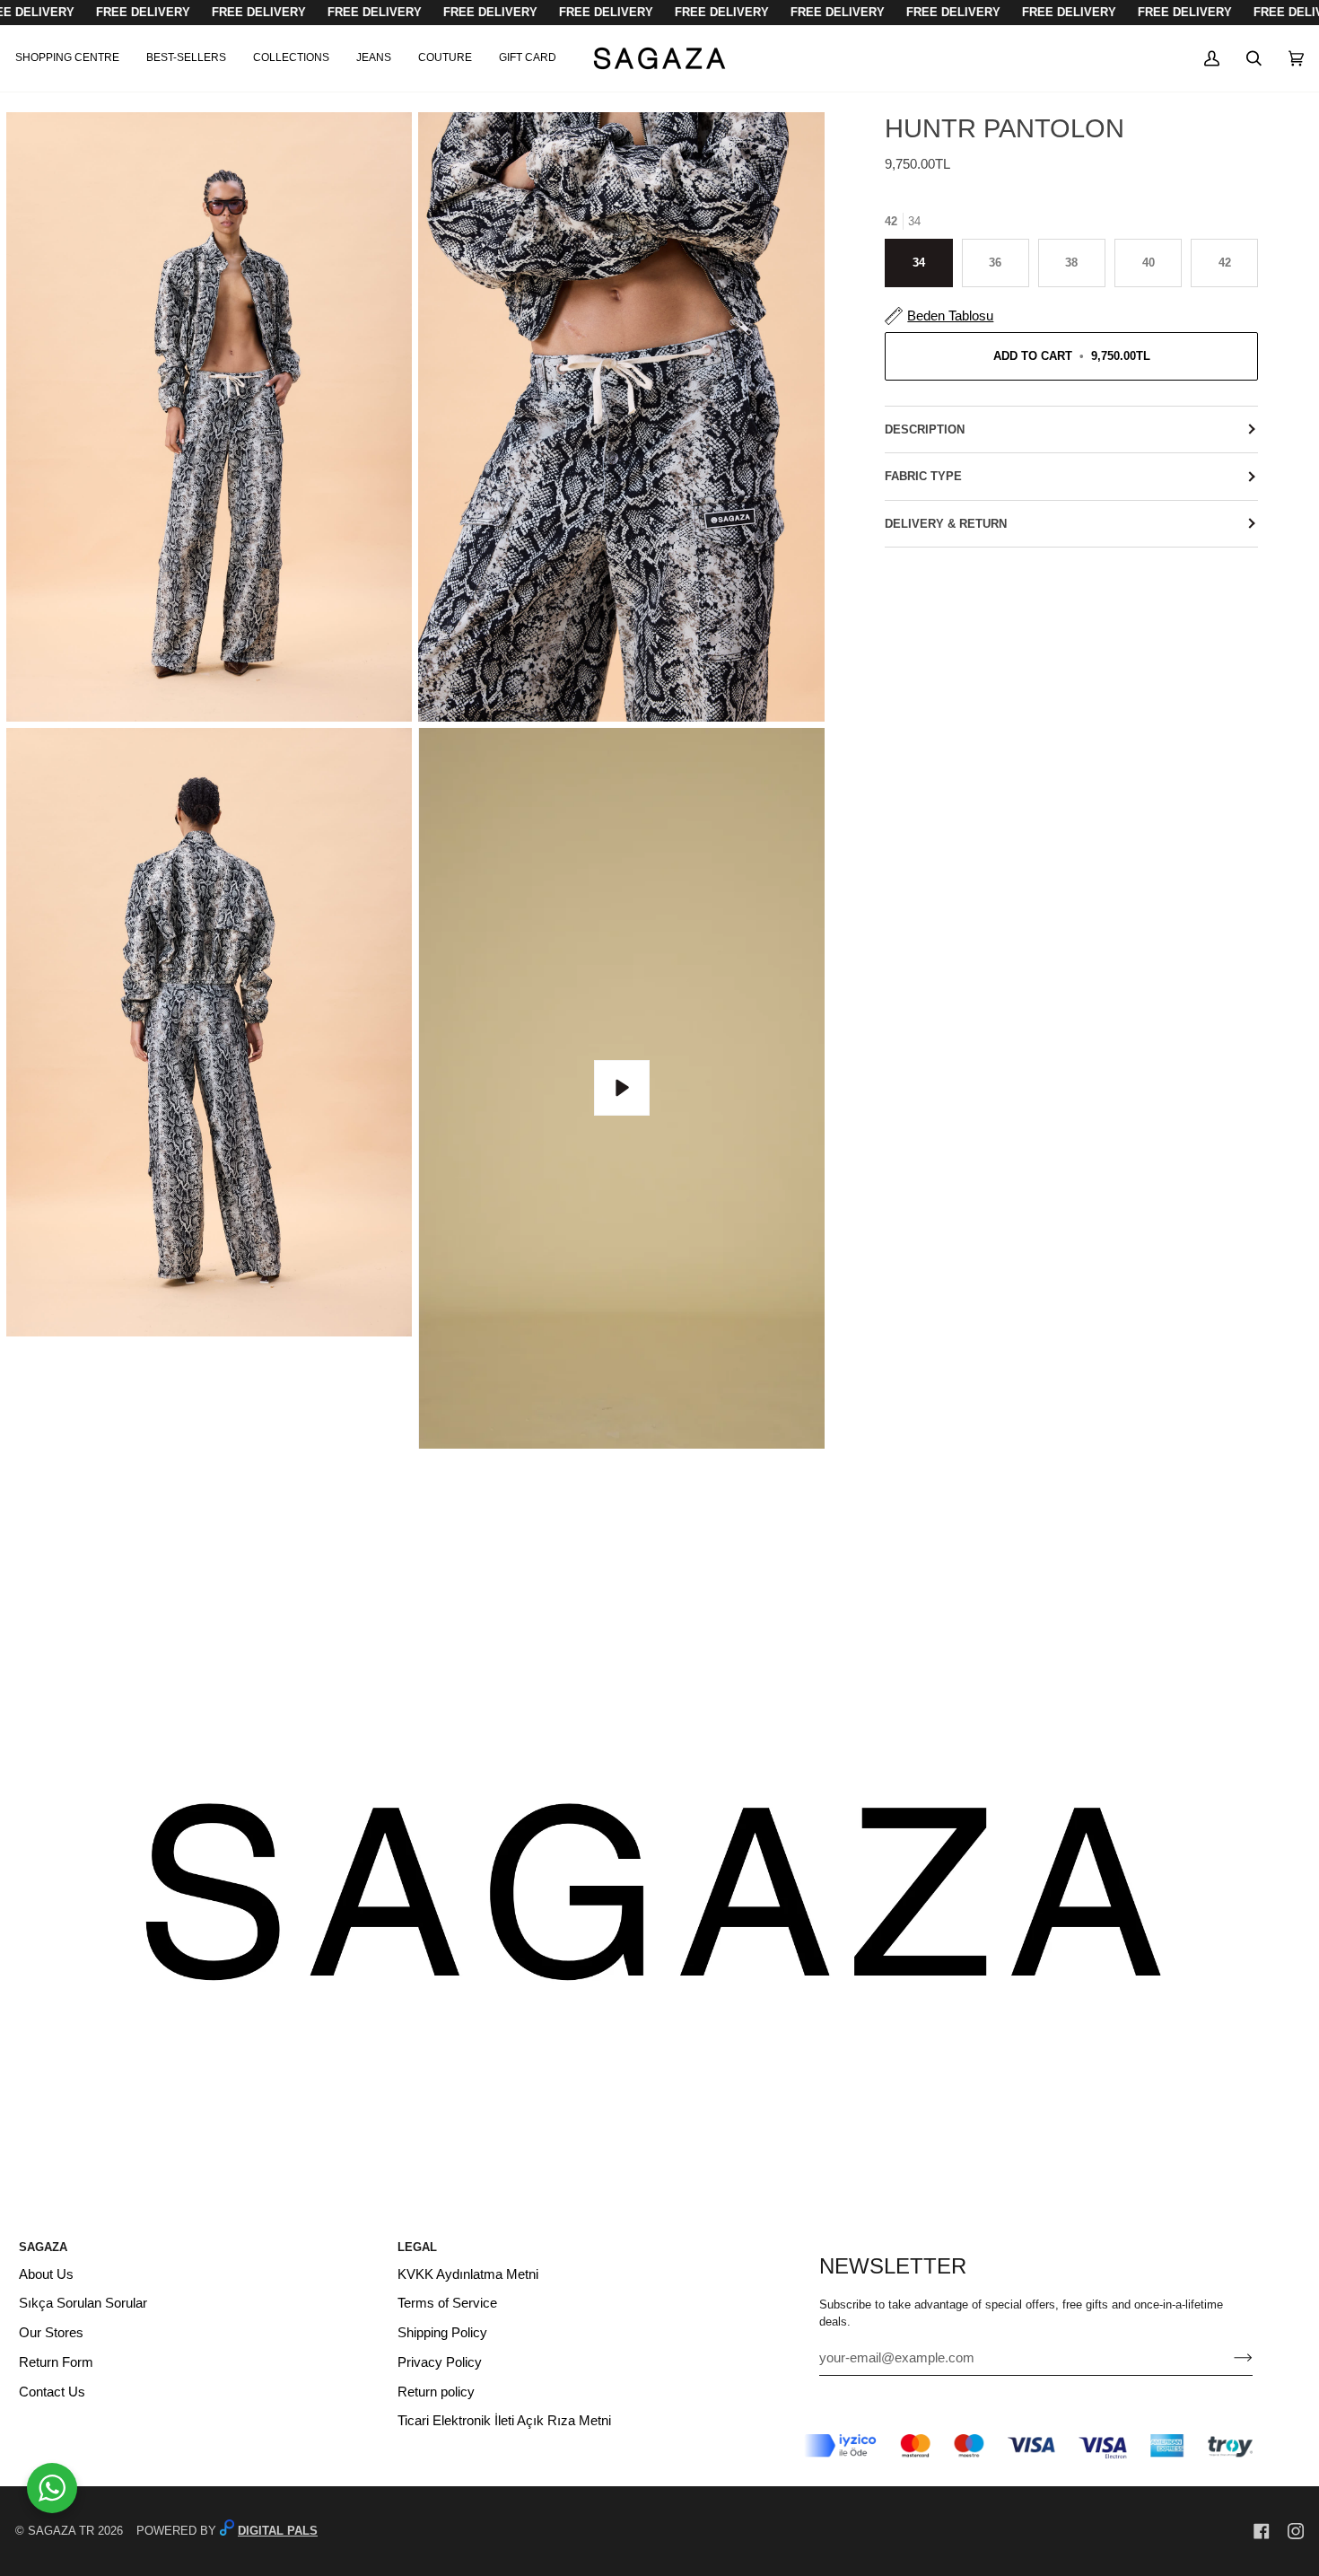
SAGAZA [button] (43, 2247)
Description (925, 429)
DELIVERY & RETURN (946, 524)
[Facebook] (1262, 2531)
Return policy (436, 2392)
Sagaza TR (61, 2531)
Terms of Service (447, 2303)
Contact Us (52, 2392)
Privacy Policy (440, 2362)
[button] (74, 58)
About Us (46, 2274)
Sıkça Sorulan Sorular (83, 2303)
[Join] (1229, 2358)
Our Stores (51, 2333)
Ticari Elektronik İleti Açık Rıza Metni (504, 2421)
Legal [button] (417, 2247)
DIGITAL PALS (278, 2531)
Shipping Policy (442, 2333)
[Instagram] (1296, 2531)
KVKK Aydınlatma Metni (468, 2274)
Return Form (56, 2362)
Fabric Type (923, 476)
